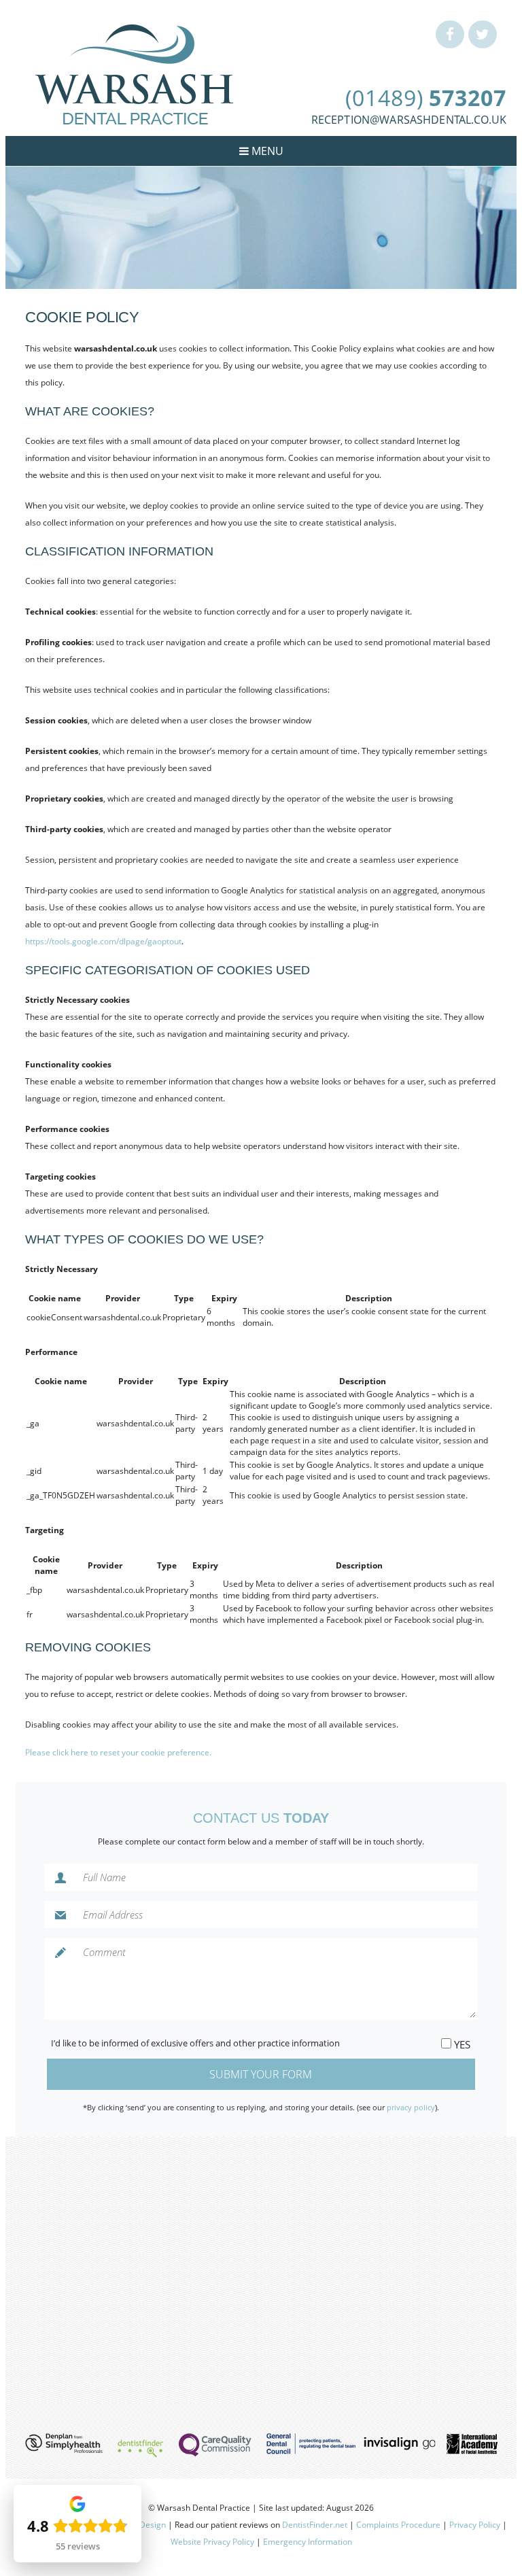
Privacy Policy (475, 2525)
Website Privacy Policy (212, 2542)
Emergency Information (308, 2542)
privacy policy (411, 2107)
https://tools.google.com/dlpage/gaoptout (103, 941)
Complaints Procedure (398, 2525)
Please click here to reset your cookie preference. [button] (118, 1752)
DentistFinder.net (315, 2525)
